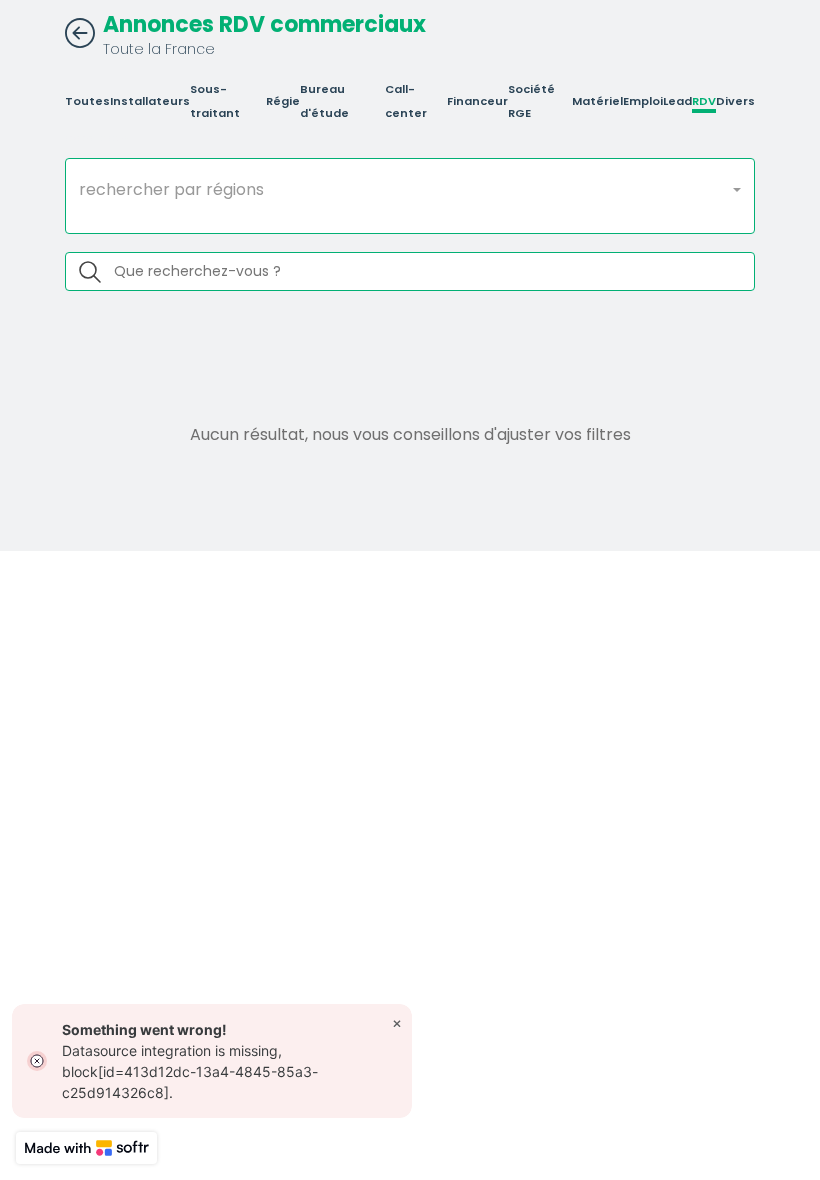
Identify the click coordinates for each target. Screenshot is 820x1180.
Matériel (597, 101)
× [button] (397, 1022)
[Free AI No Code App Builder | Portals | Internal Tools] (86, 1148)
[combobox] (410, 190)
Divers (735, 101)
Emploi (643, 101)
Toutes (87, 101)
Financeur (477, 101)
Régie (283, 101)
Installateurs (150, 101)
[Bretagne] (410, 215)
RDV (704, 101)
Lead (677, 101)
